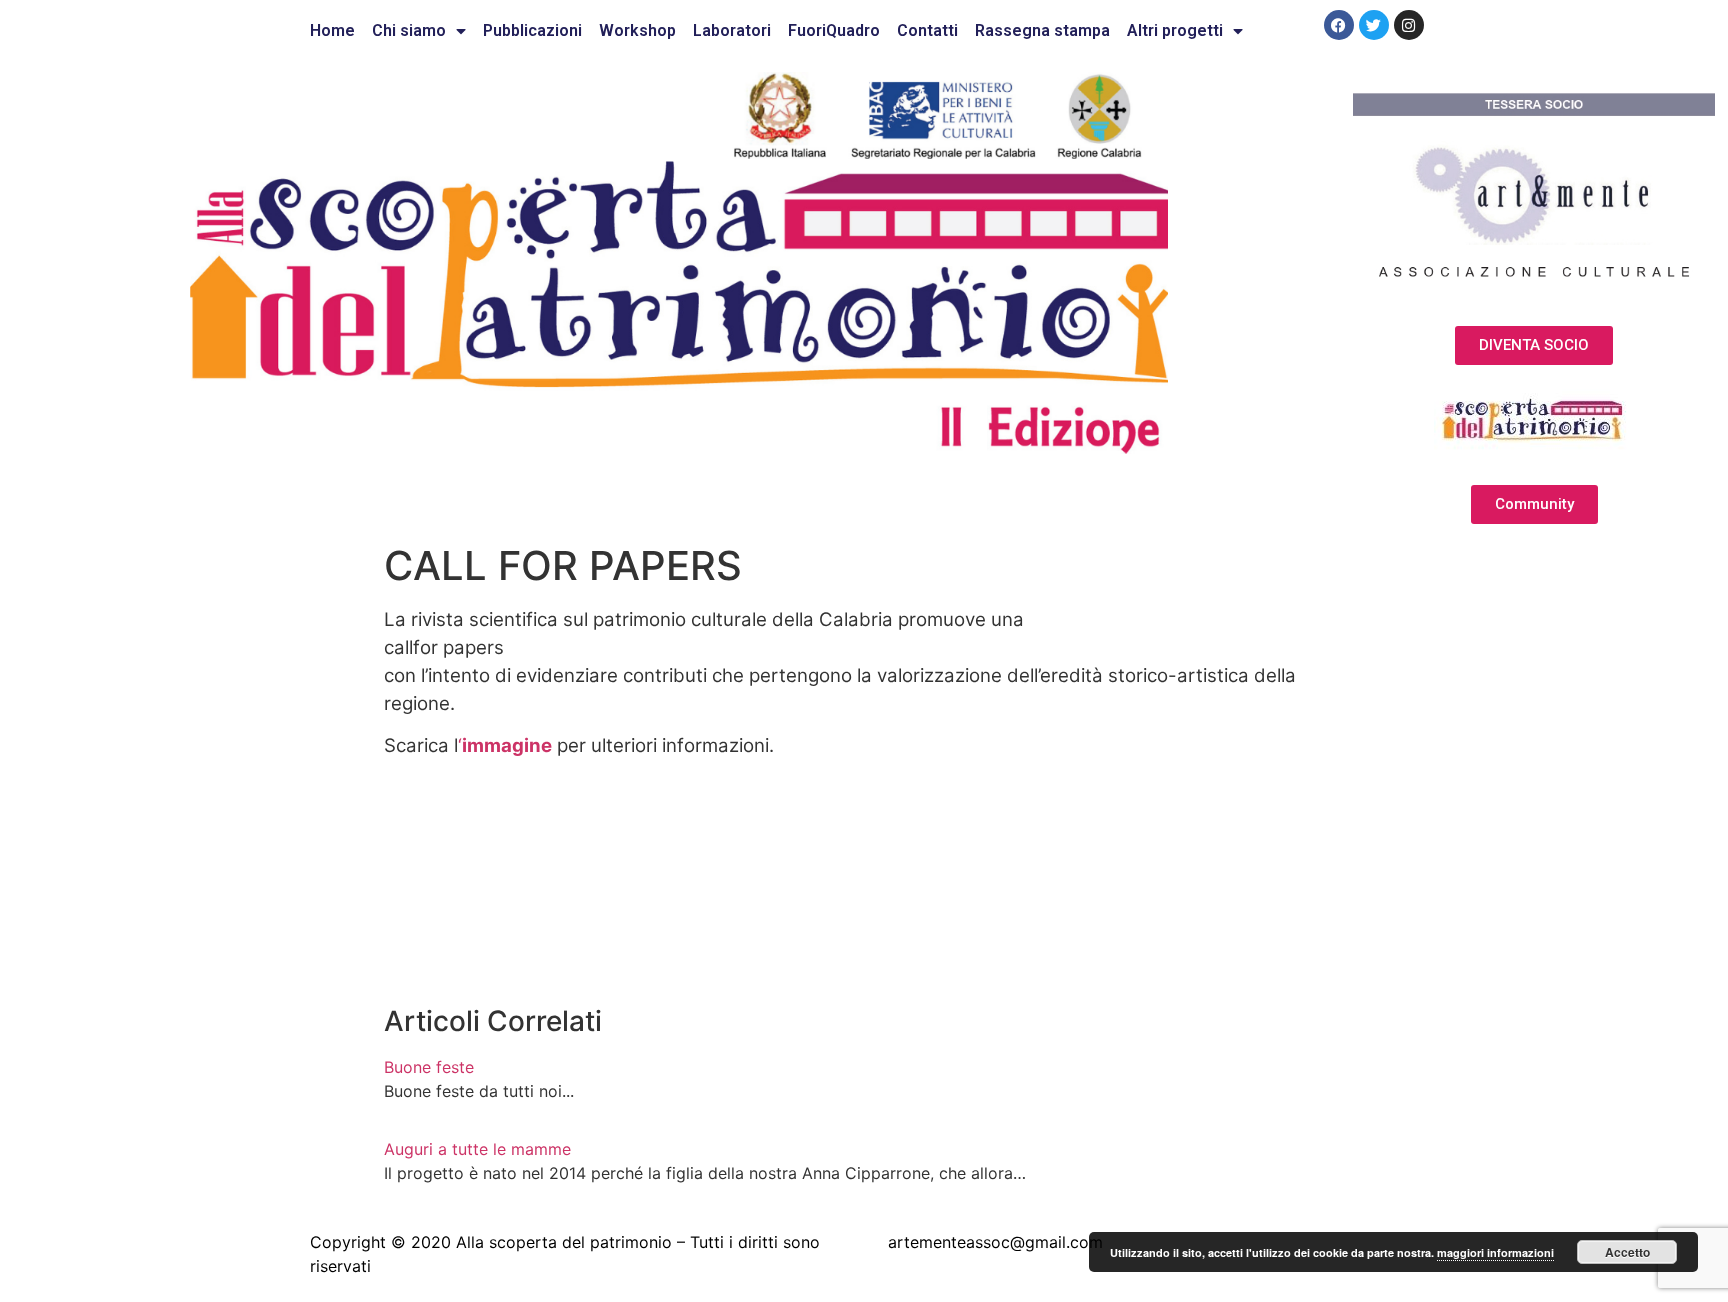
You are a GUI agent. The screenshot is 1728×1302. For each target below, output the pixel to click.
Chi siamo (409, 30)
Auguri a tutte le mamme (477, 1149)
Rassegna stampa (1042, 30)
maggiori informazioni (1495, 1252)
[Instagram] (1409, 25)
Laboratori (732, 30)
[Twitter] (1374, 25)
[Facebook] (1339, 25)
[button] (1534, 345)
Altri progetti (1175, 30)
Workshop (637, 30)
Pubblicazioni (532, 30)
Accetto (1627, 1252)
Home (332, 30)
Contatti (927, 30)
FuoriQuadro (834, 30)
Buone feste (429, 1067)
